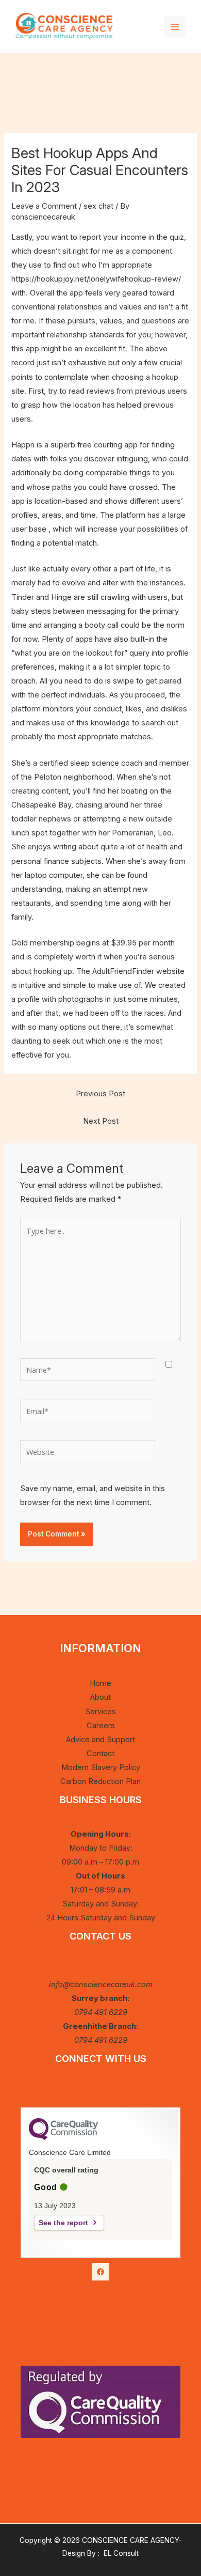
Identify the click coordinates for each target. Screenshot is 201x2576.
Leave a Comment (44, 206)
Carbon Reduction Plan (100, 1781)
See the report (63, 2223)
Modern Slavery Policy (101, 1767)
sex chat (98, 206)
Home (100, 1683)
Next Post (101, 1121)
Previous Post (100, 1094)
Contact (100, 1753)
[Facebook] (100, 2272)
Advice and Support (100, 1740)
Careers (101, 1726)
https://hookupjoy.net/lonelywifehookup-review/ (96, 279)
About (100, 1697)
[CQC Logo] (63, 2137)
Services (100, 1712)
